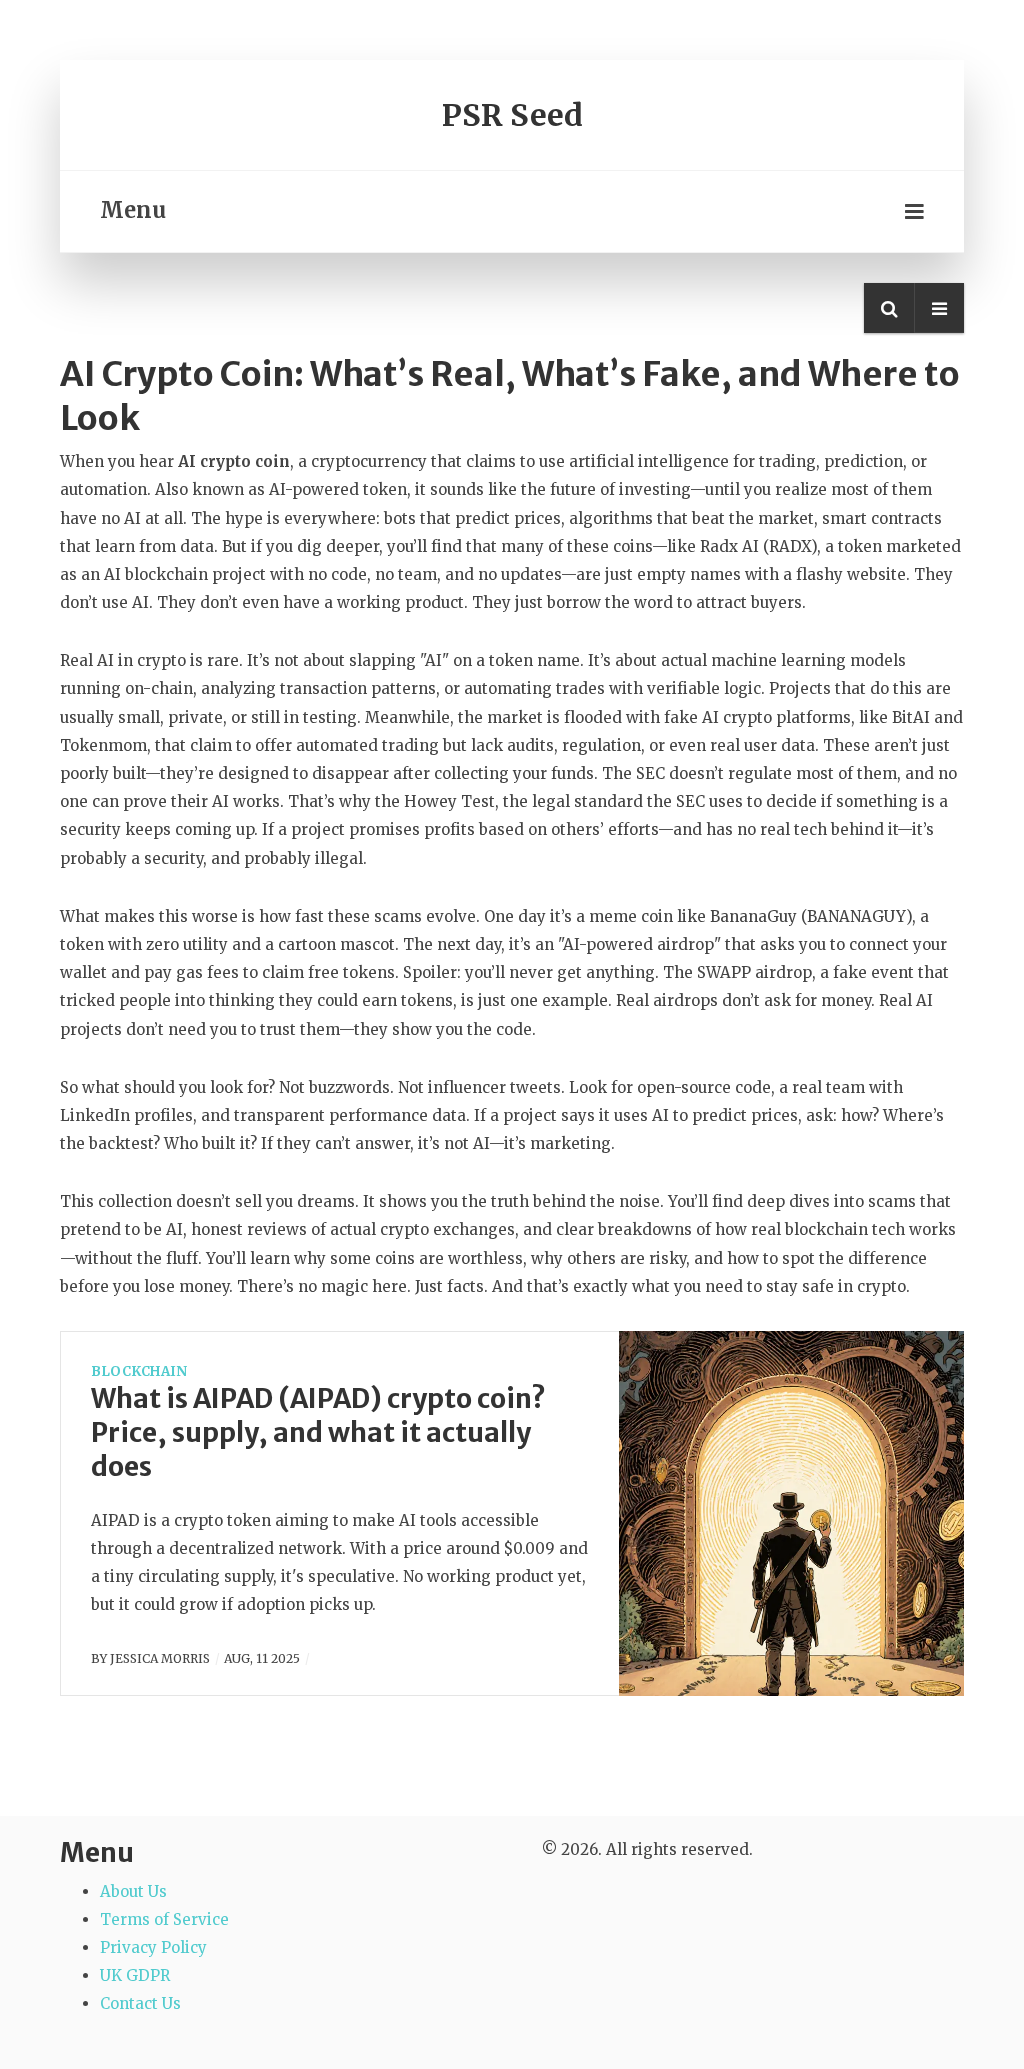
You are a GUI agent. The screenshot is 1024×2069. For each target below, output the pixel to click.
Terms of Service (164, 1919)
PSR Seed (512, 115)
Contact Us (140, 2003)
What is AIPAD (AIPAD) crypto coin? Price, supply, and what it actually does (318, 1432)
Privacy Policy (153, 1947)
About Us (133, 1891)
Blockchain (139, 1371)
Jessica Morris (160, 1658)
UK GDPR (135, 1975)
